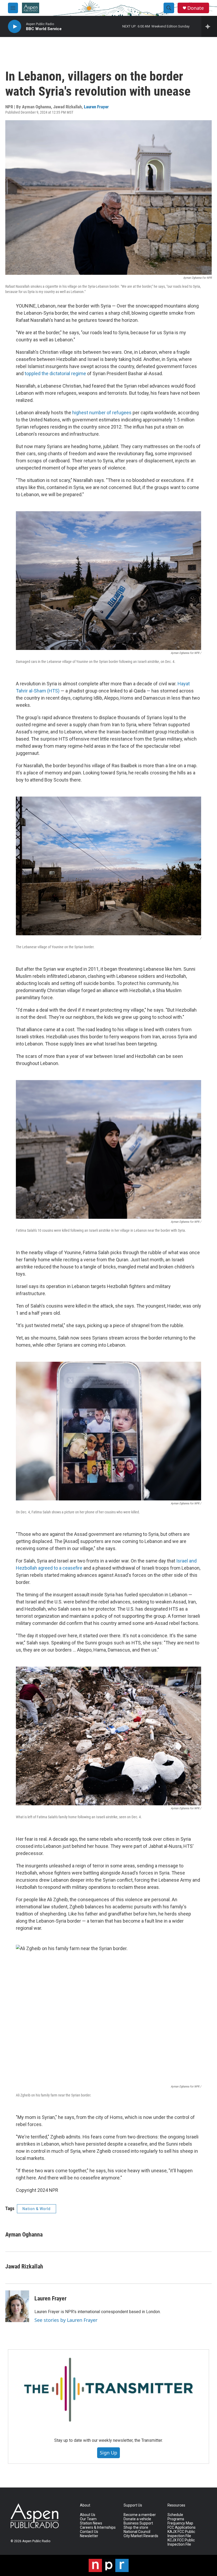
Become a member (140, 2515)
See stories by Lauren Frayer (66, 2320)
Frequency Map (180, 2523)
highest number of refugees (102, 413)
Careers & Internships (98, 2528)
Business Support (138, 2523)
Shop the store (136, 2528)
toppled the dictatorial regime (55, 373)
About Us (88, 2515)
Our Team (88, 2519)
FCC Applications (182, 2528)
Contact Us (89, 2532)
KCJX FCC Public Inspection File (181, 2542)
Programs (176, 2519)
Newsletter (89, 2536)
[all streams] (209, 26)
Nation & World (37, 2209)
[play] (15, 27)
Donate (196, 8)
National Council (137, 2532)
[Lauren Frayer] (17, 2306)
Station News (91, 2523)
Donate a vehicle (137, 2519)
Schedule (175, 2515)
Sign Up (108, 2453)
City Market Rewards (141, 2536)
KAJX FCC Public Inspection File (181, 2534)
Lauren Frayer (96, 107)
